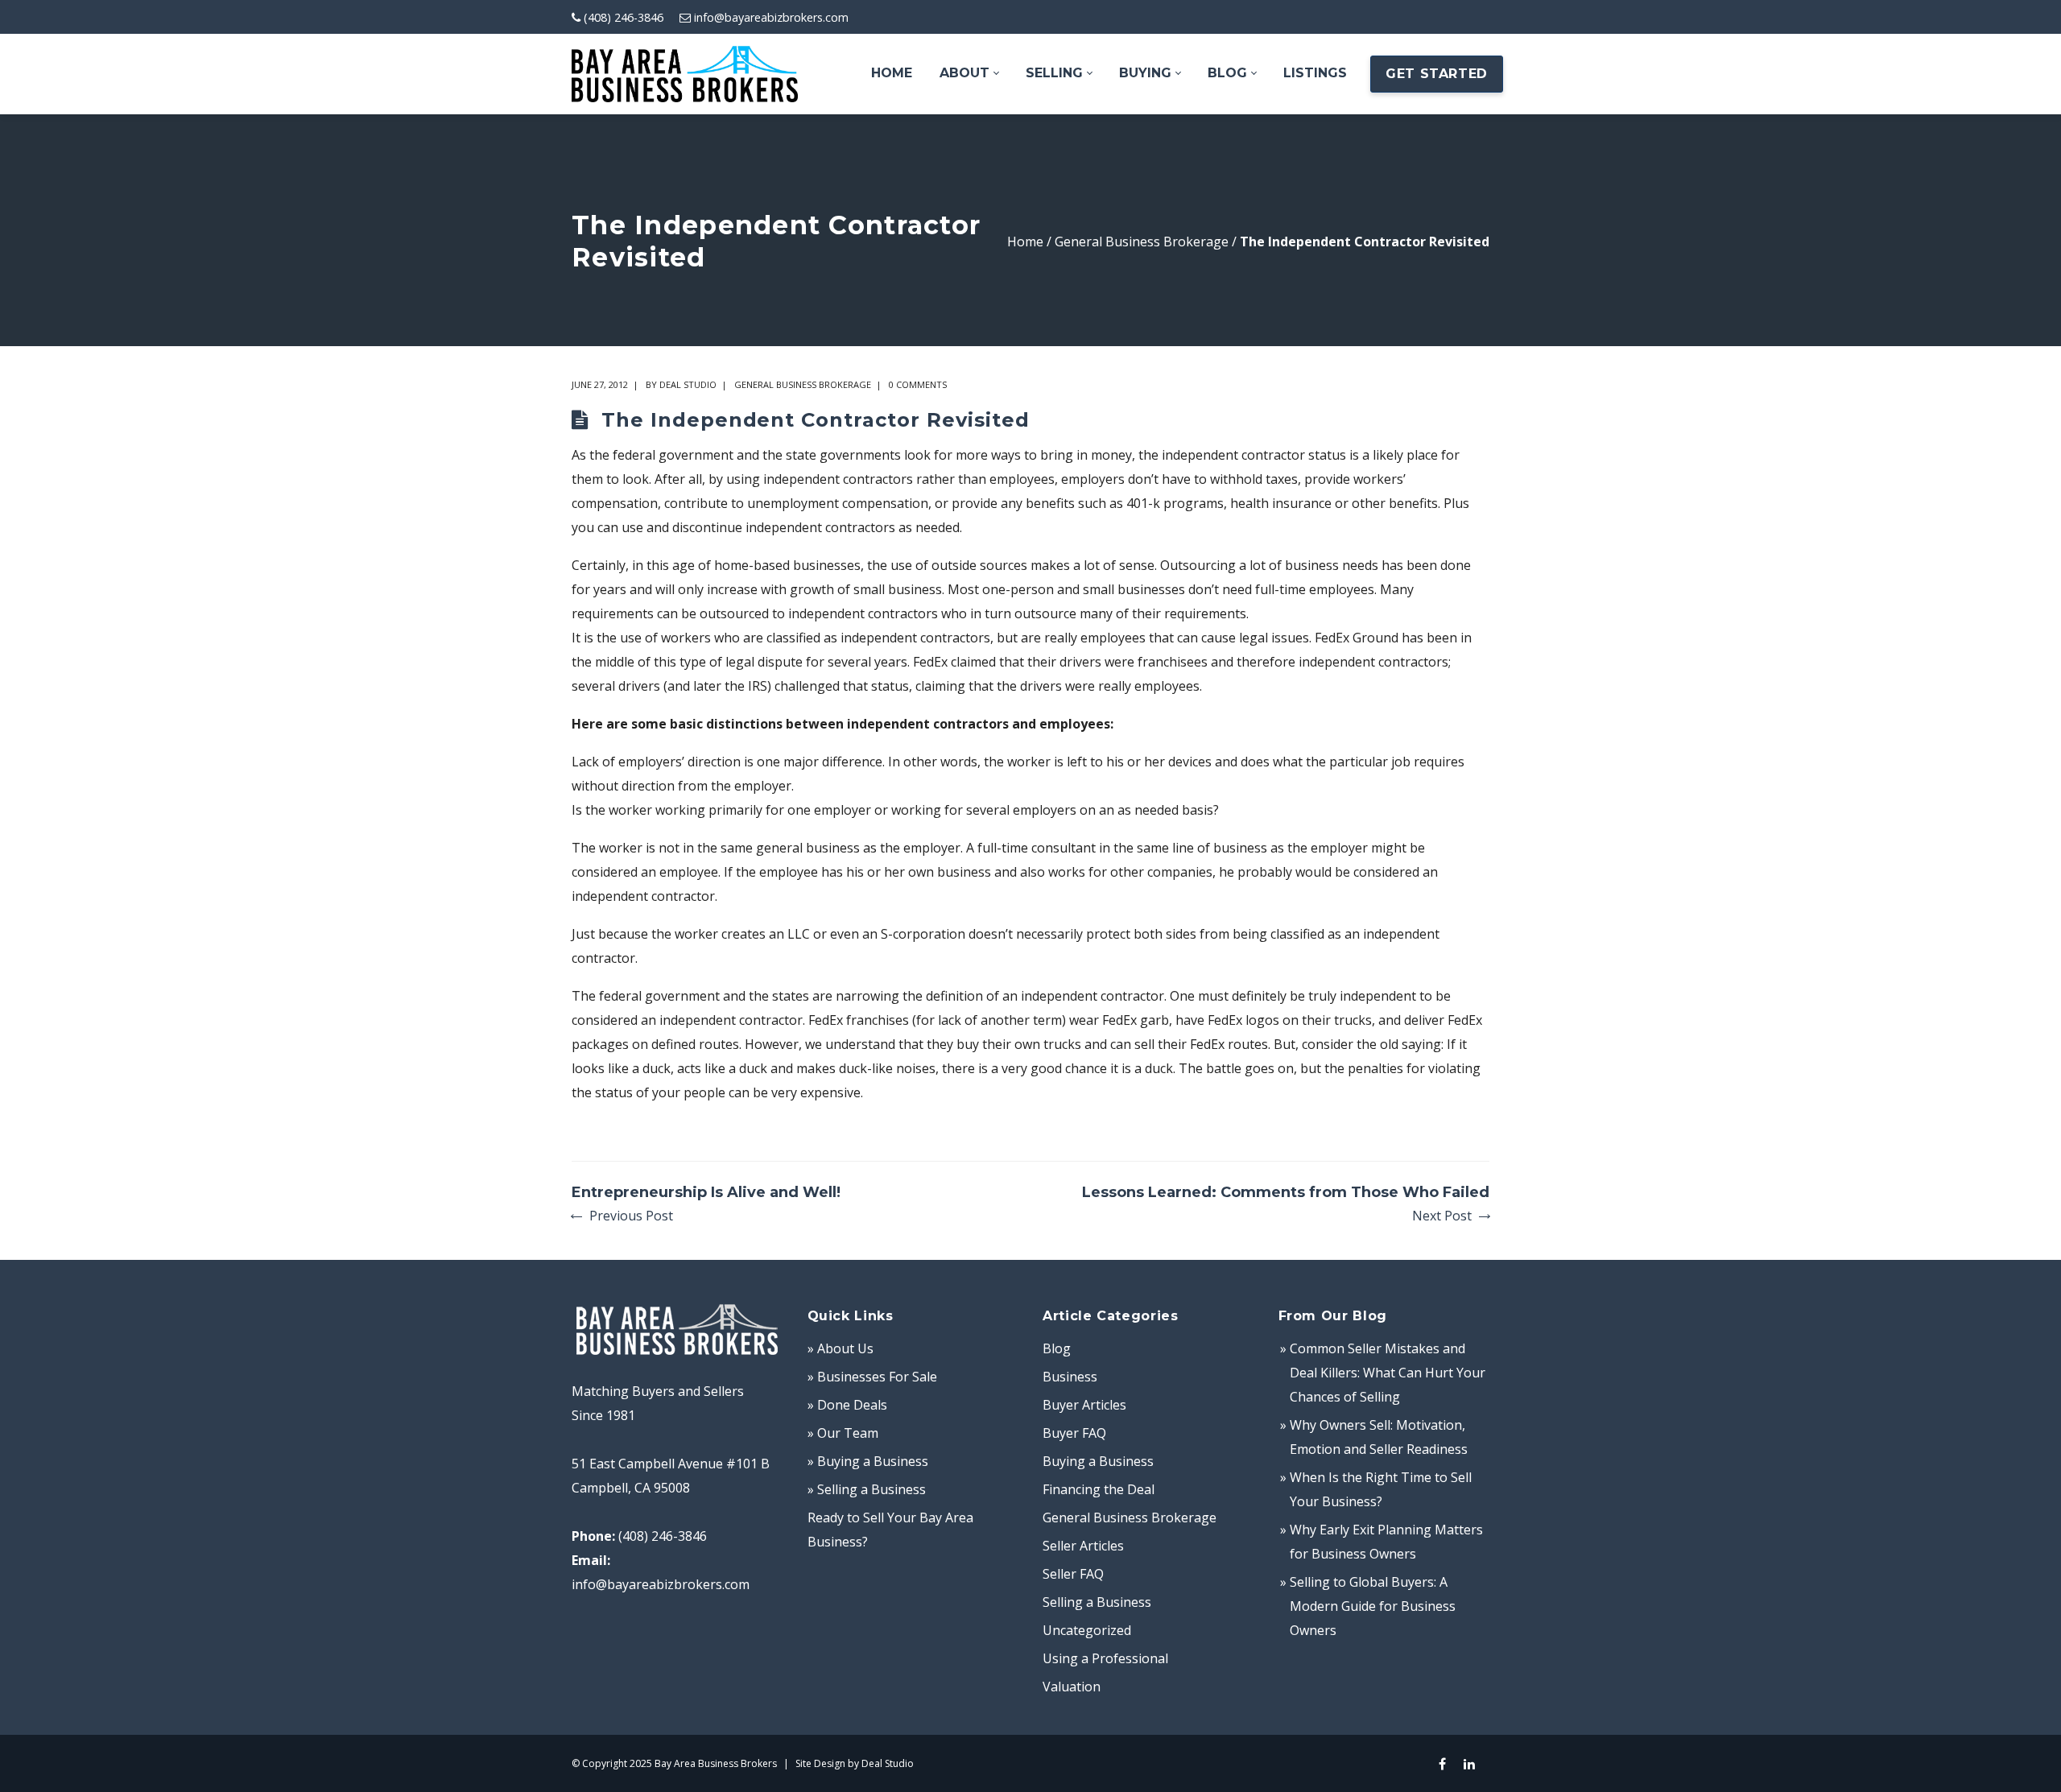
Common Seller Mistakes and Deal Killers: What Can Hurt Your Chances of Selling (1388, 1373)
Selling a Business (1097, 1602)
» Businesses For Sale (872, 1377)
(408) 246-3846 (624, 17)
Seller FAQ (1073, 1574)
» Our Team (843, 1433)
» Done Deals (847, 1405)
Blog (1057, 1348)
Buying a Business (1098, 1461)
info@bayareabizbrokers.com (771, 17)
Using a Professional (1105, 1658)
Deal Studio (688, 384)
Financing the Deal (1099, 1489)
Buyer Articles (1084, 1405)
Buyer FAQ (1074, 1433)
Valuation (1072, 1687)
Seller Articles (1083, 1546)
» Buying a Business (868, 1461)
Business (1070, 1377)
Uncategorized (1087, 1630)
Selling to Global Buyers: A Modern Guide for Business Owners (1373, 1606)
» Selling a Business (867, 1489)
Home (1025, 242)
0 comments (918, 384)
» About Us (841, 1348)
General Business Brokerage (1142, 242)
